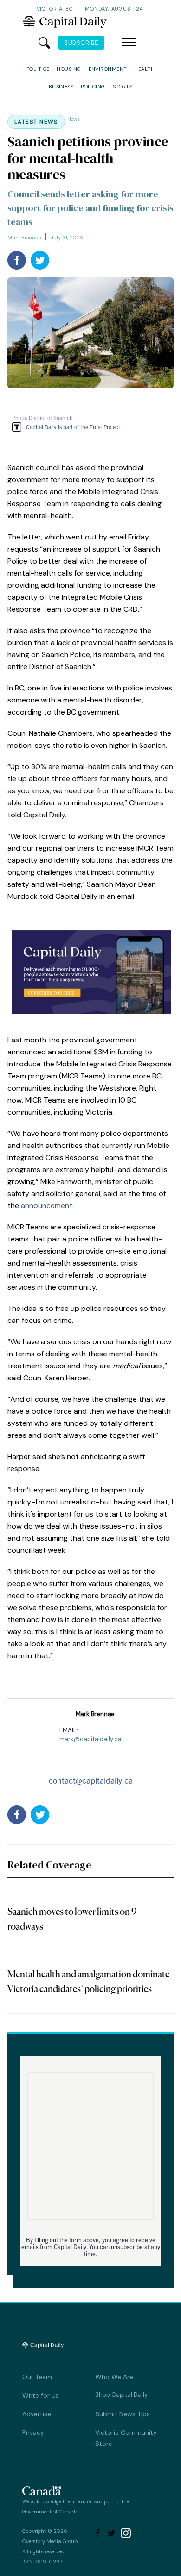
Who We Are (114, 2377)
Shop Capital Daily (121, 2395)
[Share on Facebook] (17, 260)
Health (144, 69)
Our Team (37, 2377)
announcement (47, 1206)
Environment (108, 69)
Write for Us (41, 2395)
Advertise (37, 2414)
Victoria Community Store (126, 2438)
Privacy (33, 2432)
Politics (38, 69)
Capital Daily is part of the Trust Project (73, 427)
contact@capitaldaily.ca (91, 1780)
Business (61, 87)
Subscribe (81, 43)
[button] (129, 43)
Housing (69, 69)
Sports (123, 87)
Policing (93, 87)
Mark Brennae (24, 238)
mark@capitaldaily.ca (90, 1739)
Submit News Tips (123, 2414)
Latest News (36, 122)
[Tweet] (40, 260)
